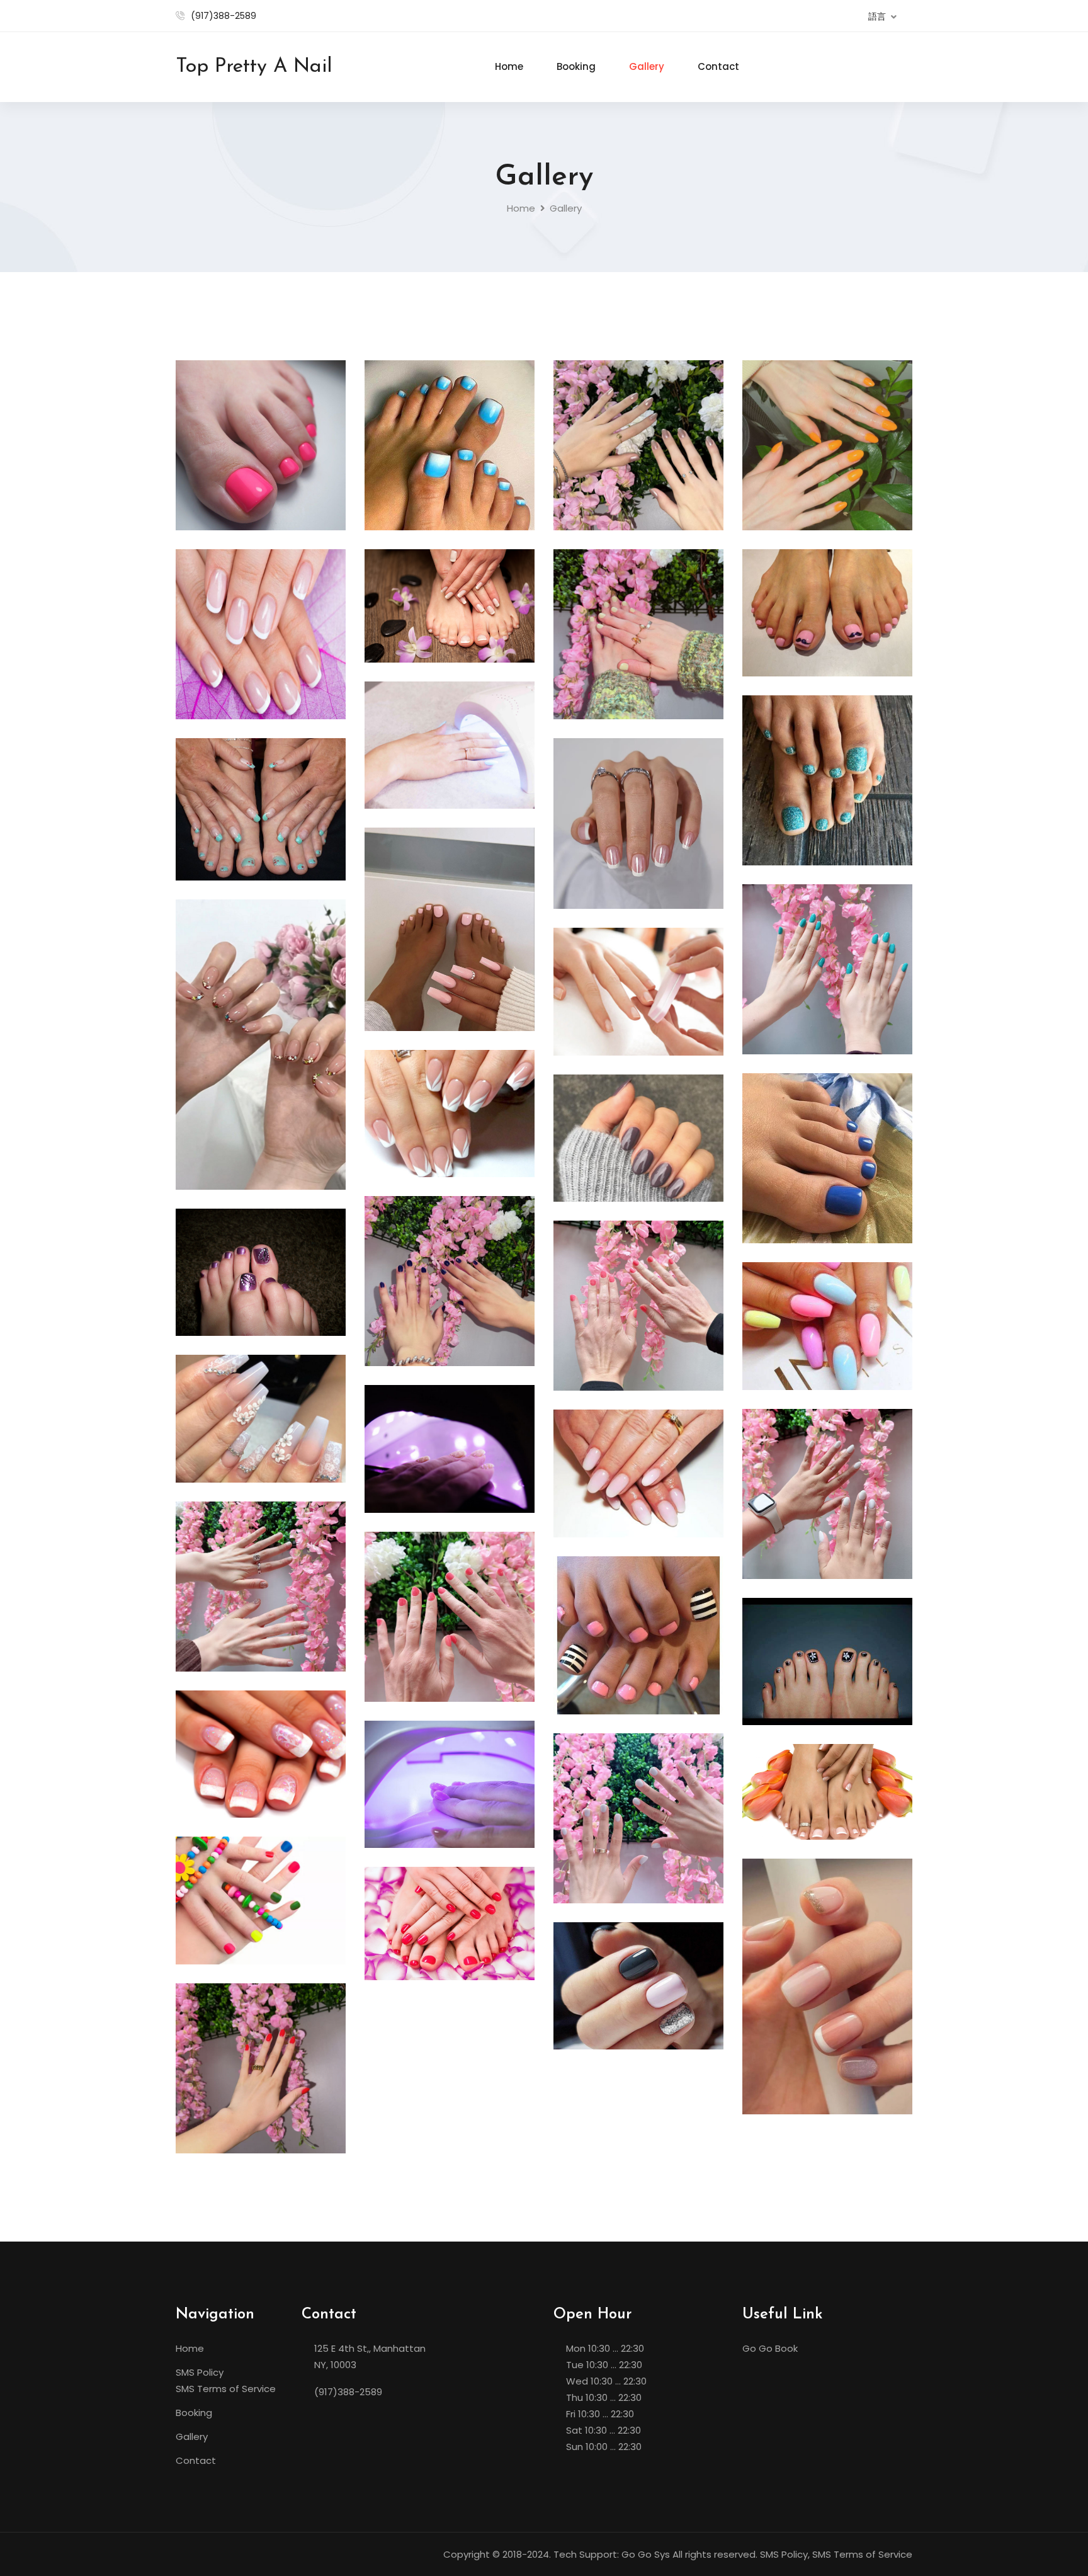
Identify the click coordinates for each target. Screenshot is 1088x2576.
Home (509, 66)
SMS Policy (200, 2372)
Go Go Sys (646, 2554)
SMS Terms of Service (226, 2389)
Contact (718, 66)
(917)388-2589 (224, 16)
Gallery (647, 66)
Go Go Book (770, 2348)
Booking (576, 66)
